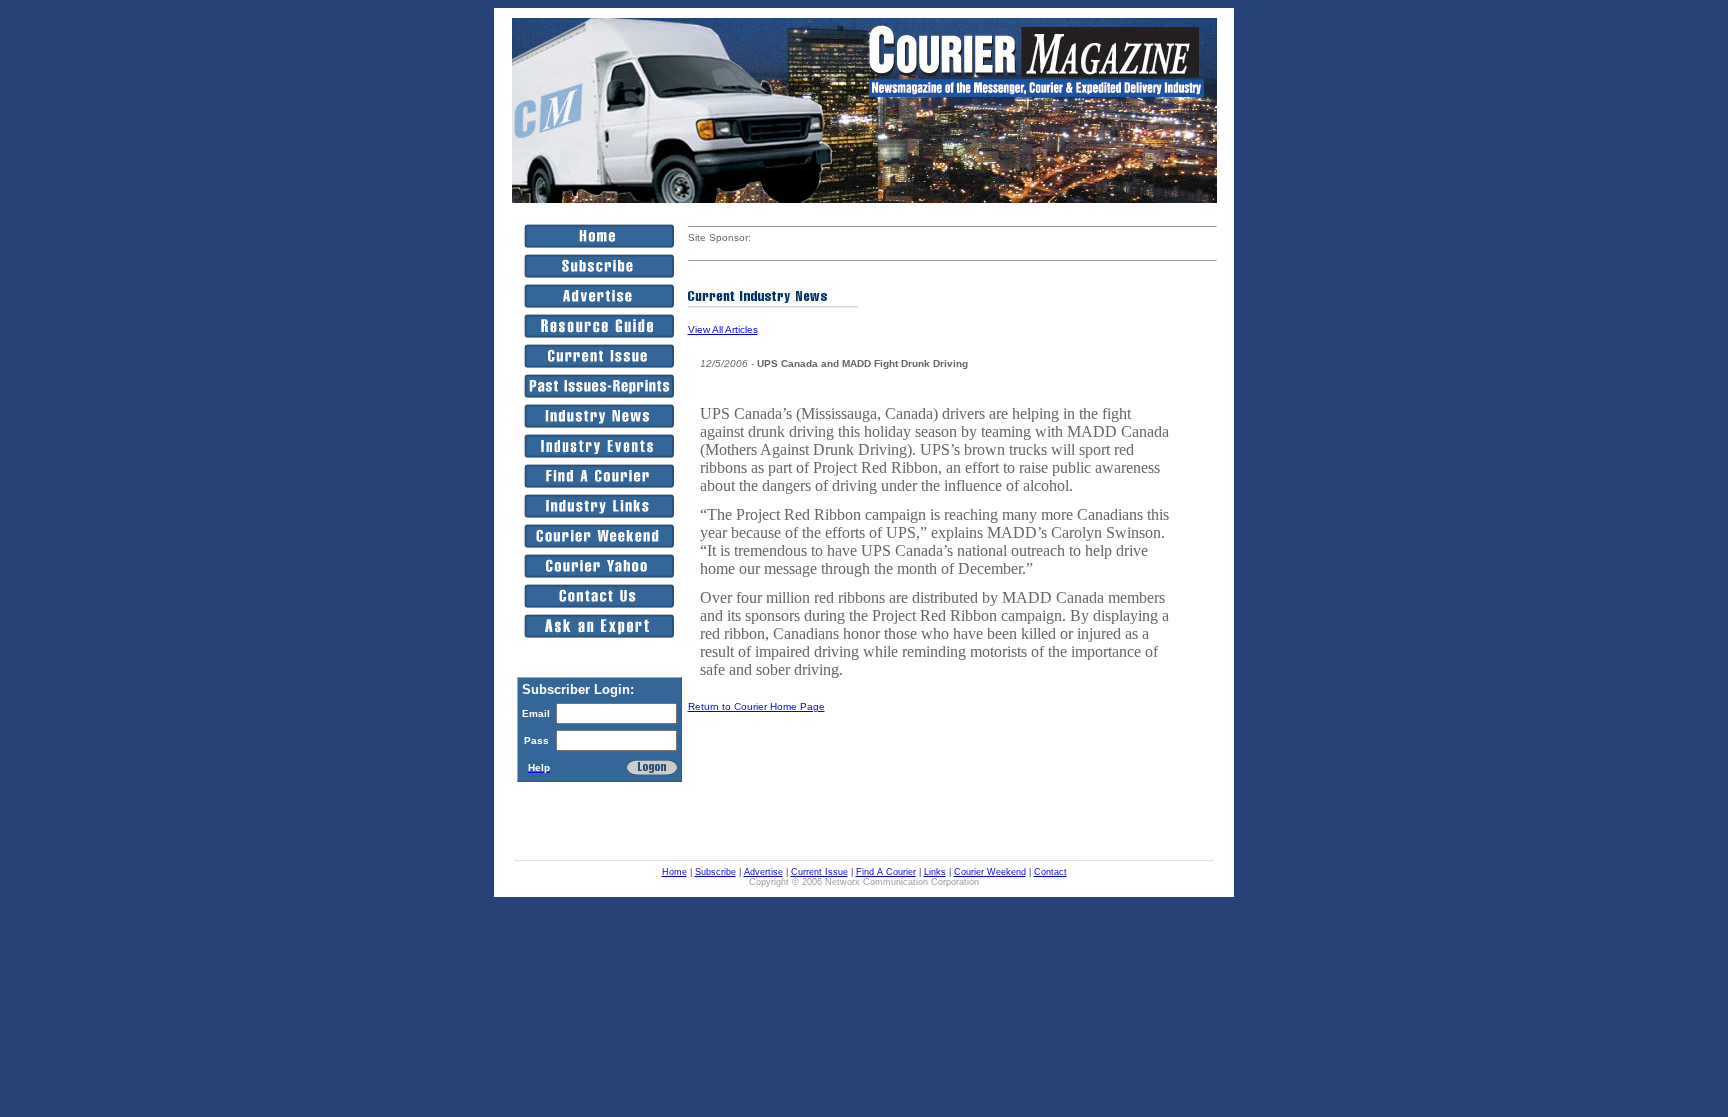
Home (674, 872)
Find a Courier (886, 872)
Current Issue (819, 872)
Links (935, 872)
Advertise (763, 872)
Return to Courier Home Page (756, 706)
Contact (1050, 872)
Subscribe (715, 872)
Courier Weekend (990, 872)
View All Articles (723, 329)
